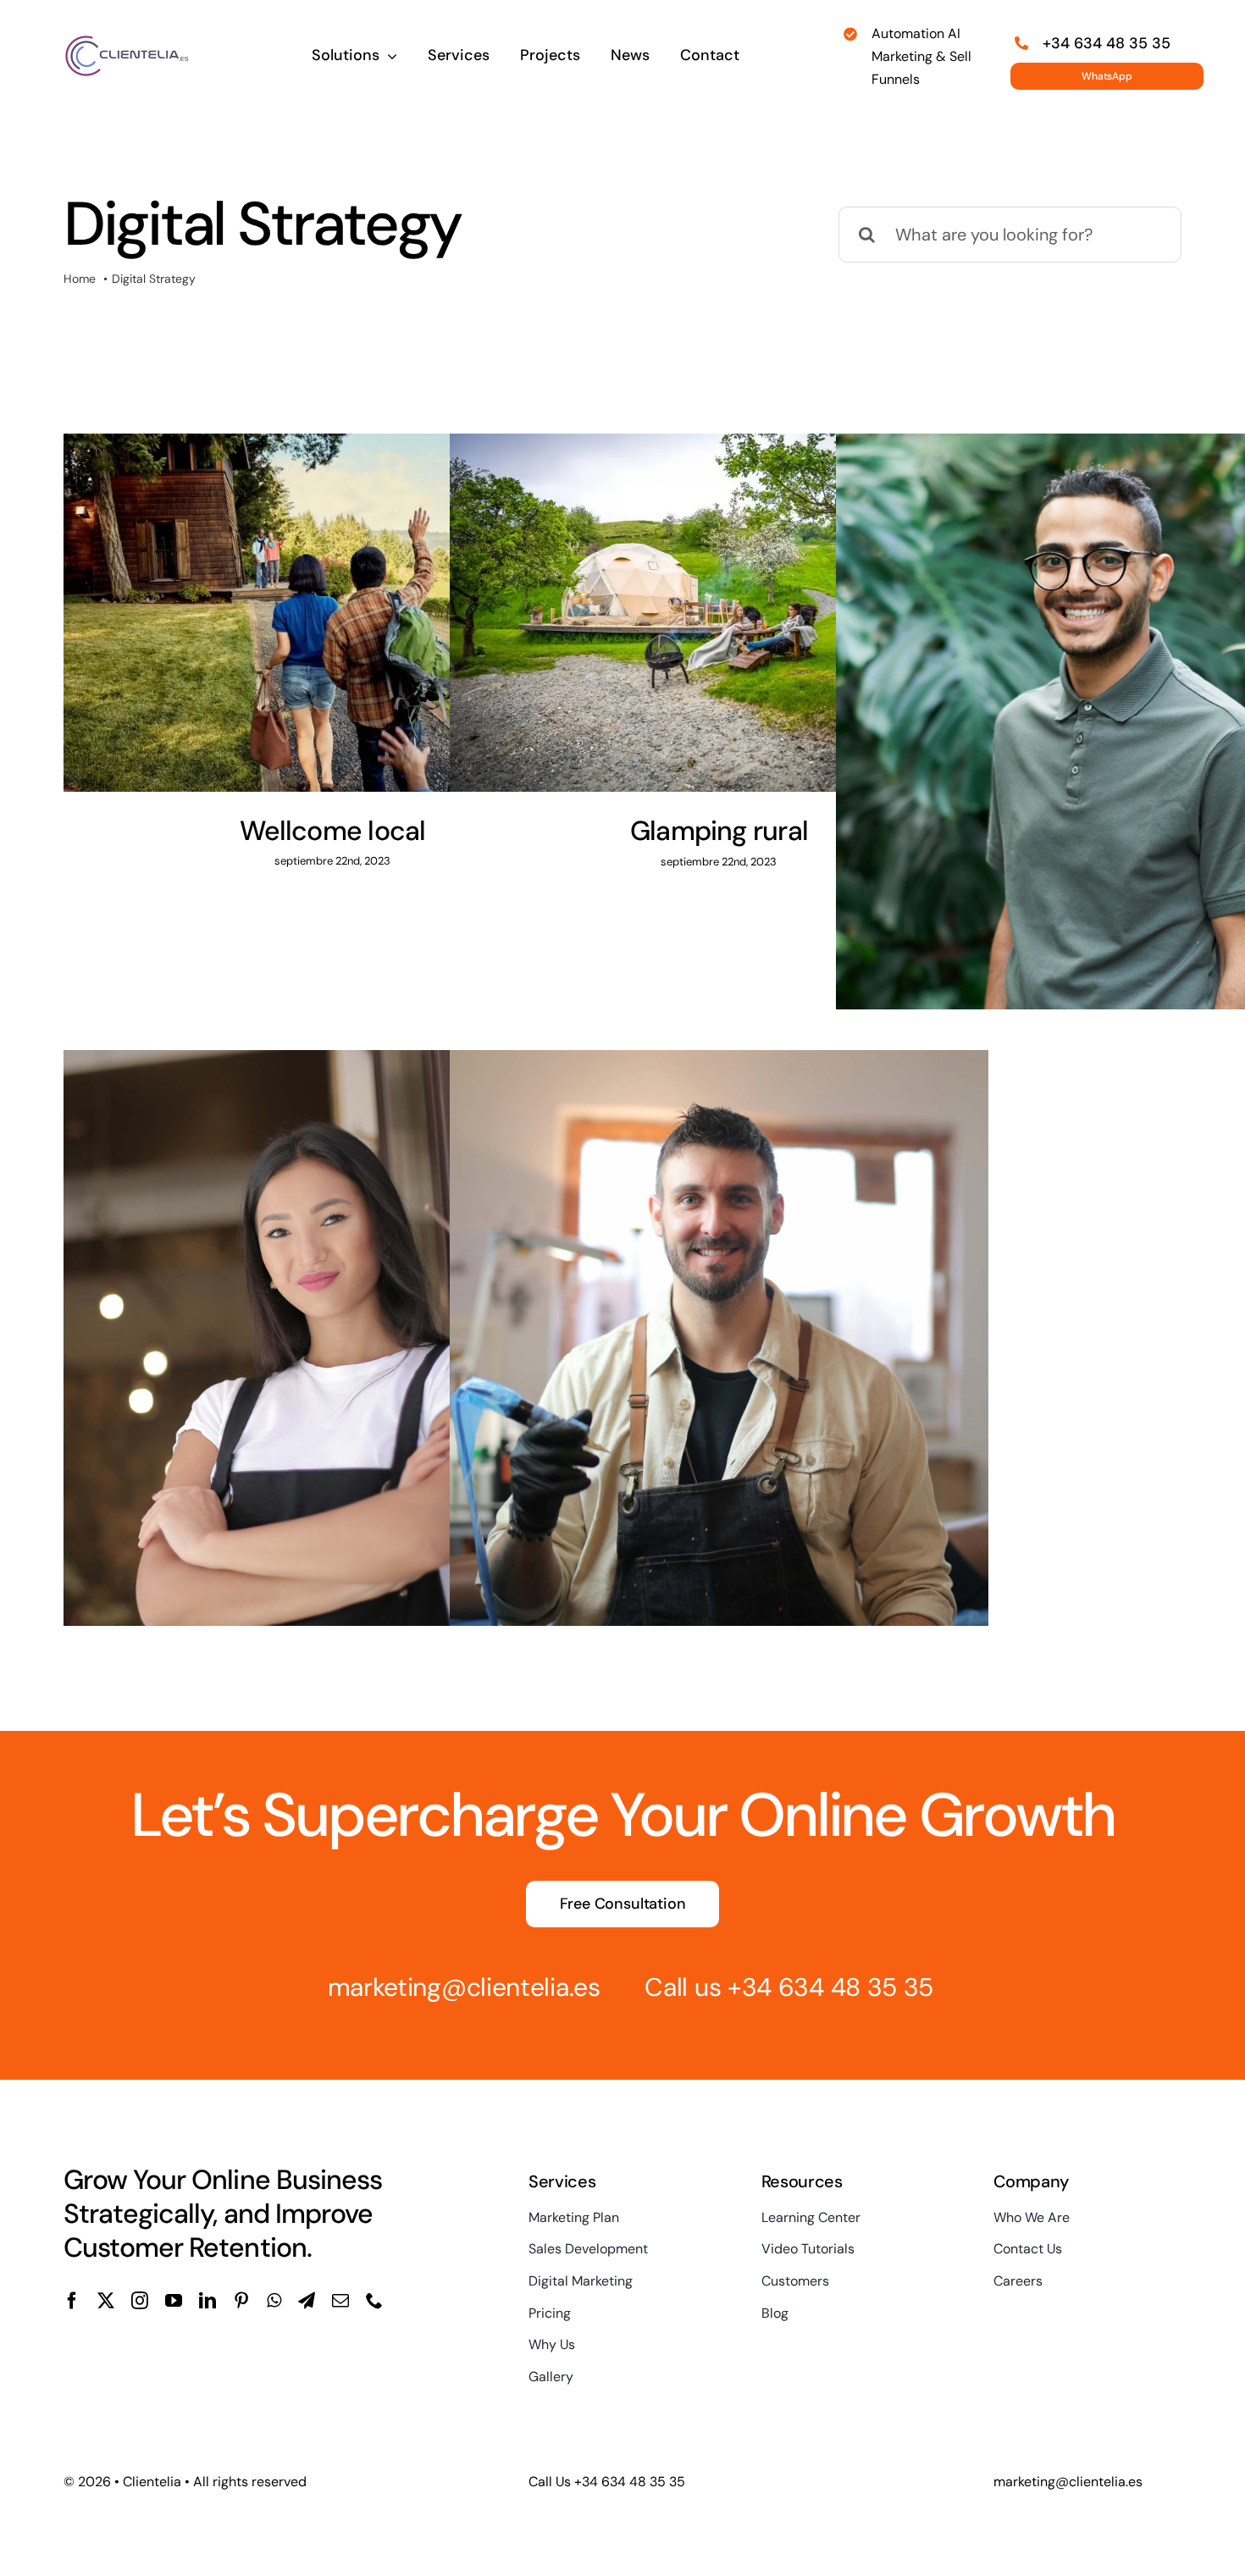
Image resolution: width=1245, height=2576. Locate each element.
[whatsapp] (274, 2301)
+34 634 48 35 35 (830, 1987)
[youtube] (174, 2301)
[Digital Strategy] (333, 612)
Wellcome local (332, 831)
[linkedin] (207, 2301)
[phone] (374, 2301)
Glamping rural (719, 831)
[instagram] (140, 2301)
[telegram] (307, 2301)
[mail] (340, 2301)
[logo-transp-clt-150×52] (127, 42)
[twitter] (106, 2301)
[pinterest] (241, 2301)
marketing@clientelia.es (464, 1987)
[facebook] (72, 2301)
